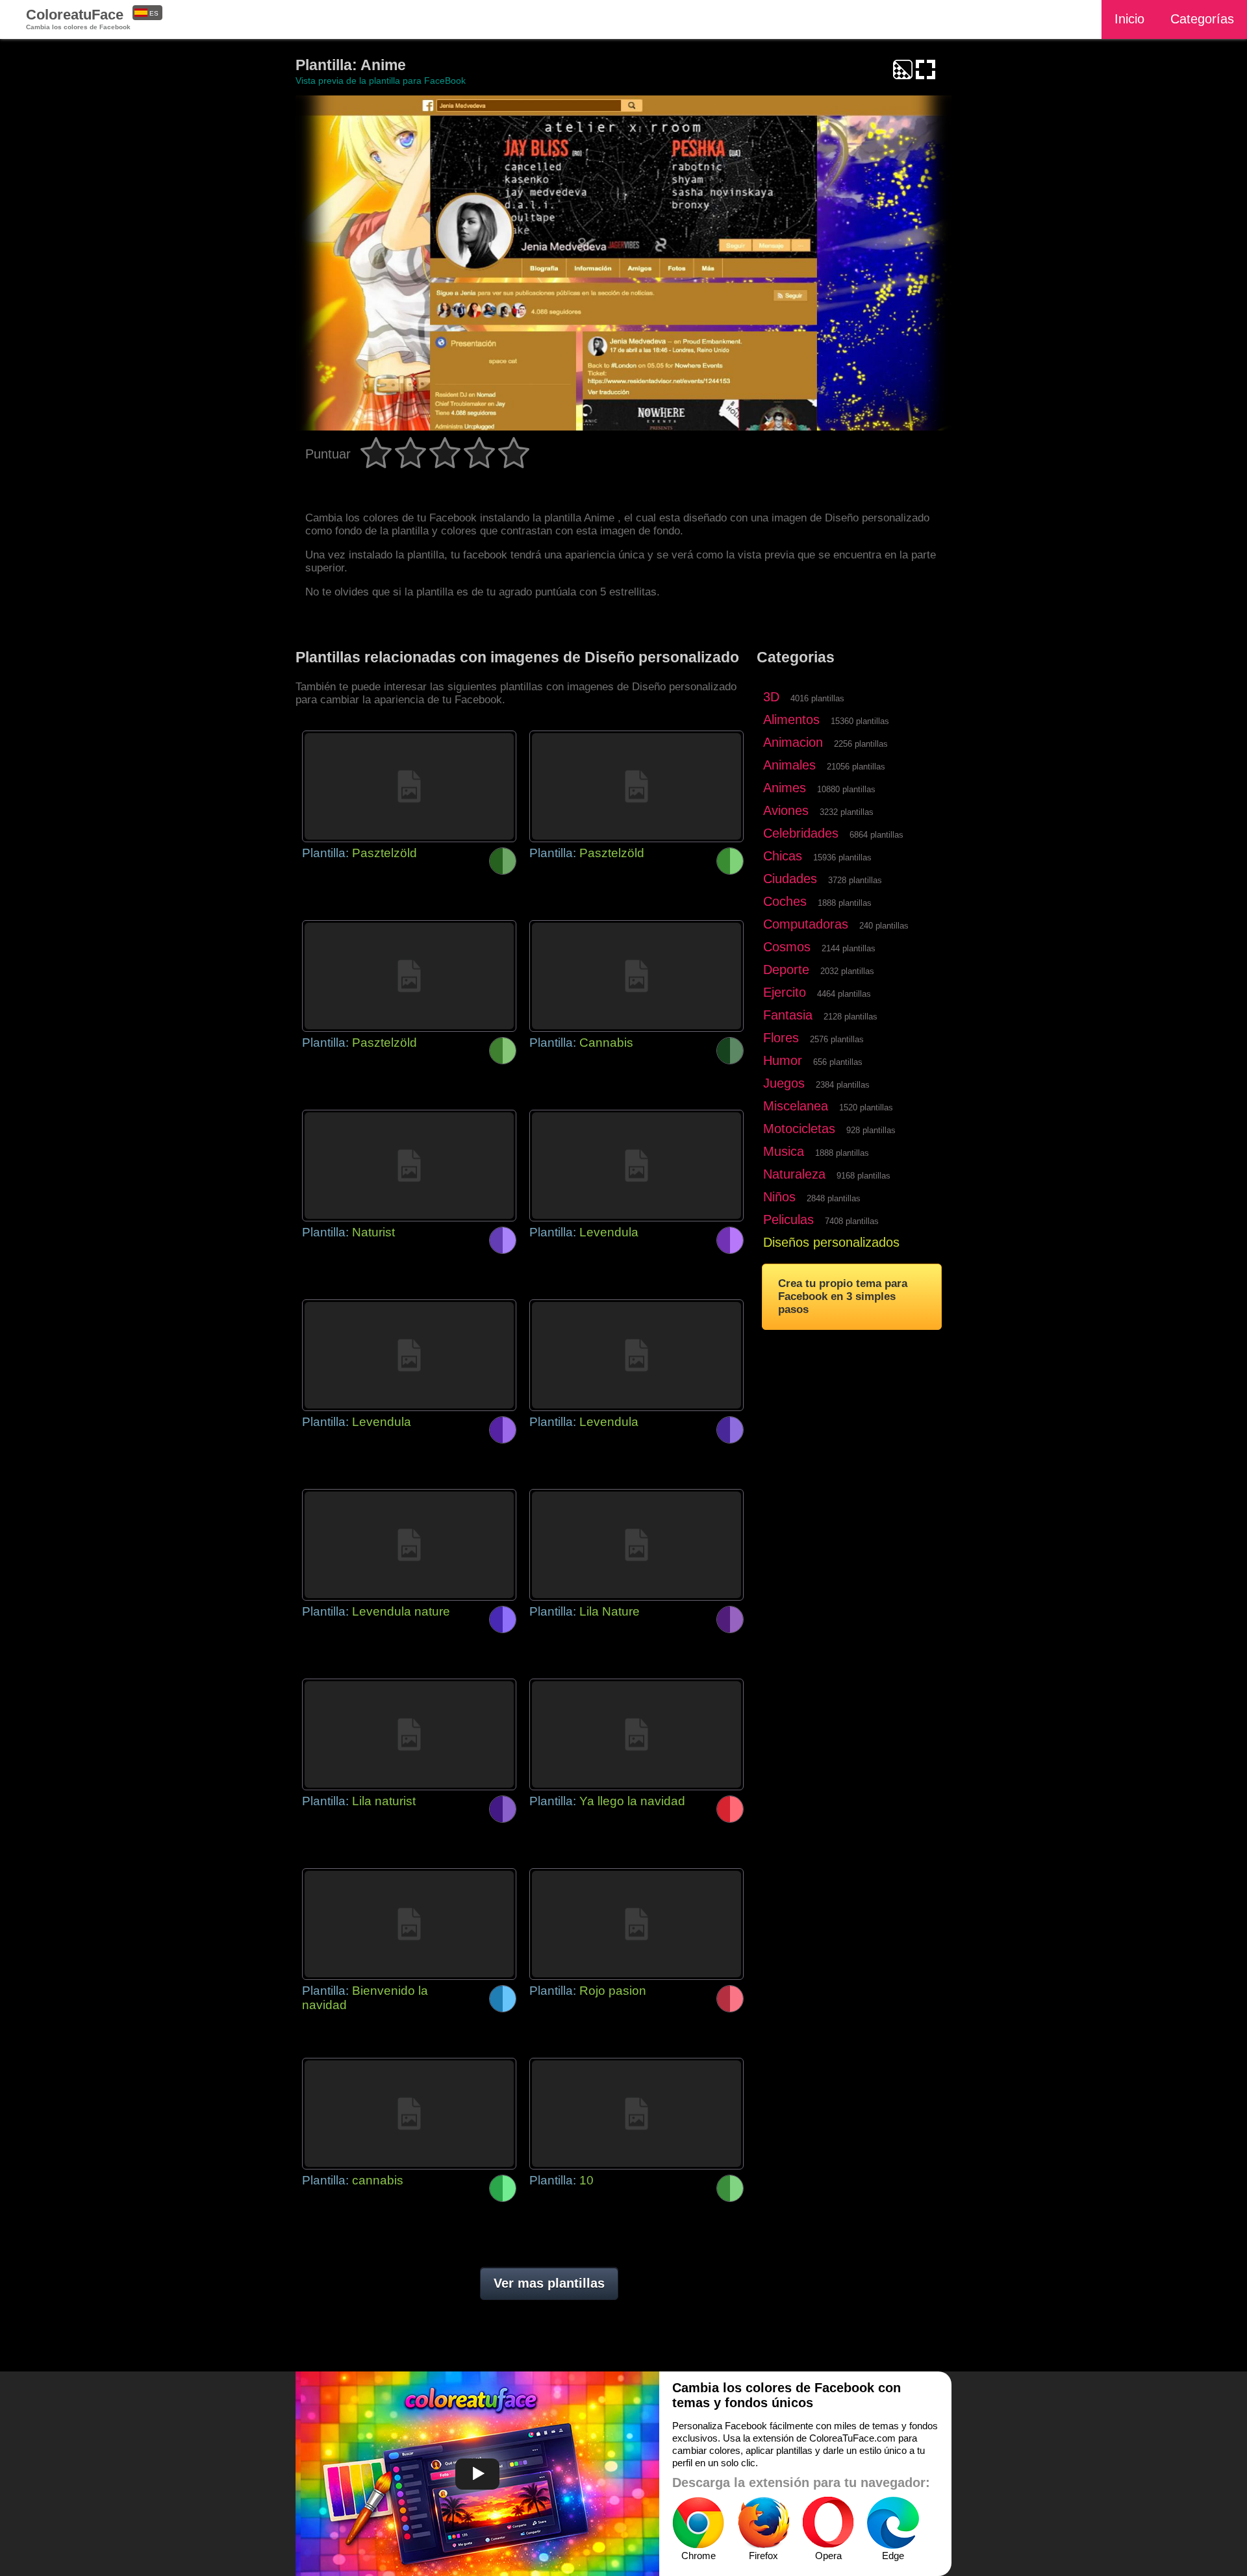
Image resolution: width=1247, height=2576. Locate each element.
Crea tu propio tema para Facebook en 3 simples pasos (843, 1296)
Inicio (1129, 19)
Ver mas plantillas (549, 2283)
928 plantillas (871, 1130)
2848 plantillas (834, 1198)
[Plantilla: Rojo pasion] (636, 1924)
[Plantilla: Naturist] (409, 1166)
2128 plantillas (850, 1017)
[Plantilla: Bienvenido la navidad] (409, 1924)
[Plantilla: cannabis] (409, 2114)
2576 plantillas (837, 1039)
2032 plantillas (847, 971)
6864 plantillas (876, 835)
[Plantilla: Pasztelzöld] (409, 786)
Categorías (1202, 19)
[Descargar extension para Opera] (828, 2523)
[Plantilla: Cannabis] (636, 976)
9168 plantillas (863, 1176)
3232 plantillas (847, 812)
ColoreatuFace (78, 19)
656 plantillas (838, 1062)
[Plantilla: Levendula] (636, 1166)
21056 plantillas (856, 767)
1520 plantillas (866, 1107)
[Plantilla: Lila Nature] (636, 1545)
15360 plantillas (860, 721)
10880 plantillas (846, 789)
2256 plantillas (861, 744)
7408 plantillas (852, 1221)
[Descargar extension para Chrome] (698, 2523)
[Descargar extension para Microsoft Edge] (893, 2523)
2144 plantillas (849, 948)
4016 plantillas (817, 698)
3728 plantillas (855, 880)
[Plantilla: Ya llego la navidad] (636, 1734)
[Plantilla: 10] (636, 2114)
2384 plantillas (843, 1085)
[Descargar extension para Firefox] (763, 2523)
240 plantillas (884, 926)
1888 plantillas (845, 903)
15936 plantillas (842, 857)
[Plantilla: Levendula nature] (409, 1545)
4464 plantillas (844, 994)
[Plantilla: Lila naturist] (409, 1734)
